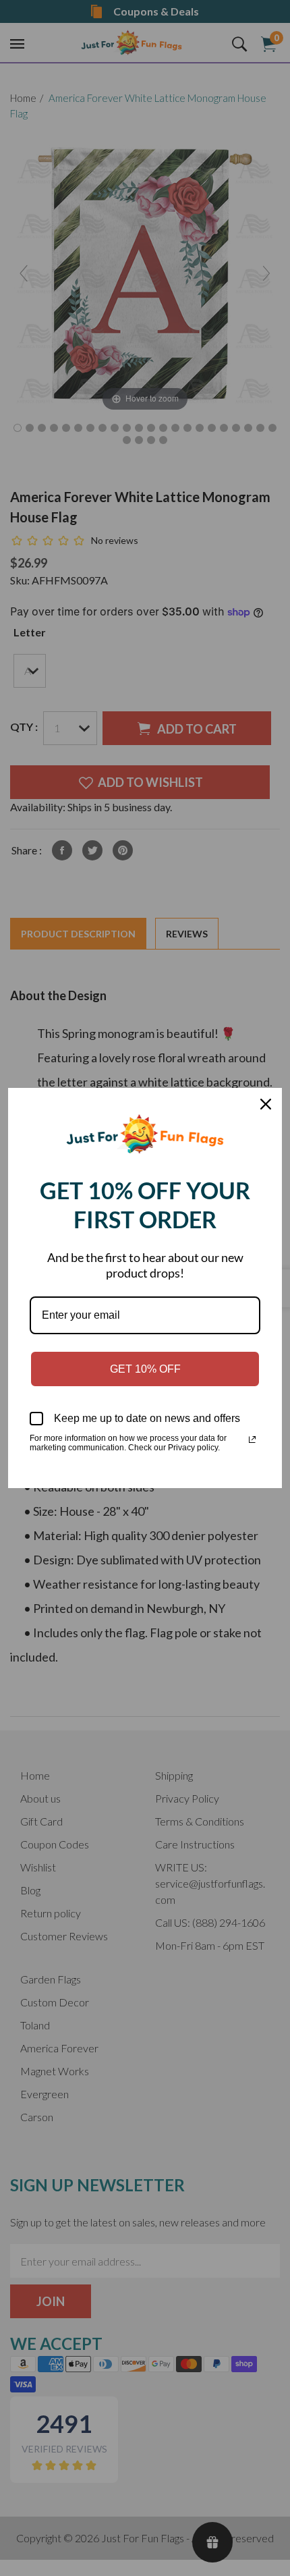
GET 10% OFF (145, 1369)
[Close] (266, 1104)
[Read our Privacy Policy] (252, 1440)
